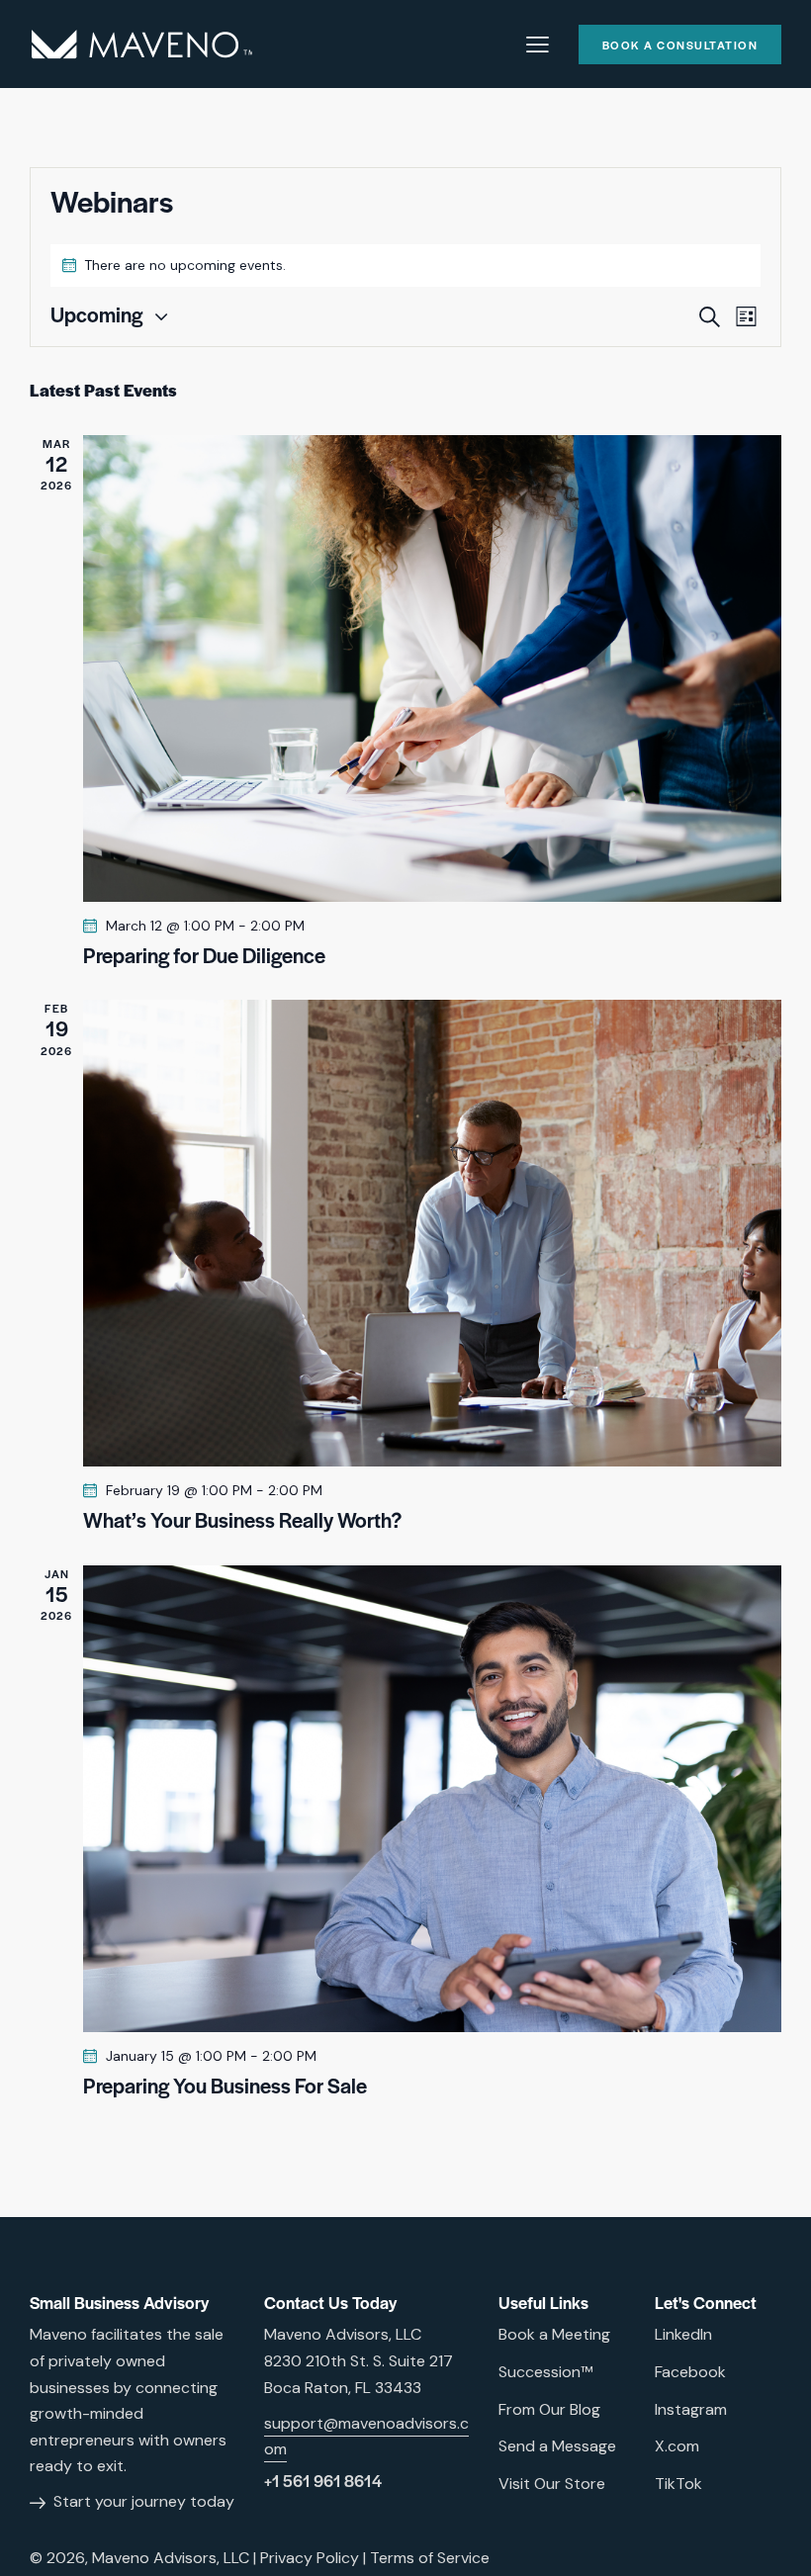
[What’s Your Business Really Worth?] (432, 1233)
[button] (538, 43)
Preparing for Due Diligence (204, 955)
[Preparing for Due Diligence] (432, 668)
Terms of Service (430, 2558)
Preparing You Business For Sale (225, 2086)
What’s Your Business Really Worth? (242, 1520)
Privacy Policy (310, 2558)
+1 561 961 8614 (323, 2481)
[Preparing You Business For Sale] (432, 1799)
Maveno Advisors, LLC (171, 2558)
